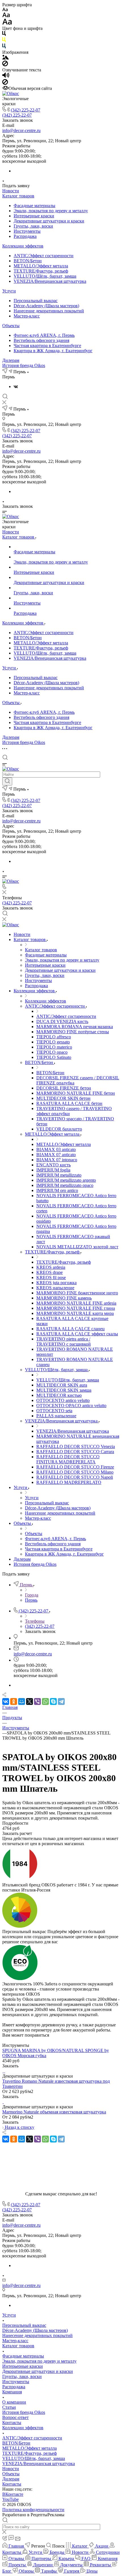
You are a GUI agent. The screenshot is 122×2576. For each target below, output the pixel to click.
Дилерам (11, 360)
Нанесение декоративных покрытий (49, 311)
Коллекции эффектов (23, 246)
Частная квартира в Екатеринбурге (47, 346)
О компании (14, 2402)
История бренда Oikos (24, 365)
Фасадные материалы (34, 206)
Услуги (9, 291)
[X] (30, 1701)
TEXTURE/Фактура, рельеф (41, 271)
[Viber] (37, 1701)
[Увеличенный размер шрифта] (7, 23)
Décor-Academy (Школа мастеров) (46, 306)
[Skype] (53, 1701)
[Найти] (7, 781)
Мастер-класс (27, 316)
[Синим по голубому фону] (4, 47)
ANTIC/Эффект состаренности (44, 256)
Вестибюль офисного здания (41, 340)
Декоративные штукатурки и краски (49, 221)
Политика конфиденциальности (33, 2510)
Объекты (11, 326)
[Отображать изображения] (6, 58)
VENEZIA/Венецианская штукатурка (50, 281)
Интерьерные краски (34, 216)
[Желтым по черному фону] (4, 41)
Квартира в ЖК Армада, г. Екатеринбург (53, 351)
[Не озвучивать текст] (5, 83)
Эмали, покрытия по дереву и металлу (51, 211)
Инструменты (27, 231)
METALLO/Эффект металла (41, 266)
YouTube (10, 2499)
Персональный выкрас (36, 301)
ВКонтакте (13, 2494)
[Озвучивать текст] (6, 76)
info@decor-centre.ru (21, 130)
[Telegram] (61, 1701)
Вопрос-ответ (15, 2417)
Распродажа (25, 236)
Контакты (12, 2423)
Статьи (9, 2407)
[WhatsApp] (45, 1701)
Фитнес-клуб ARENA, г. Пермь (44, 335)
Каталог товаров (18, 196)
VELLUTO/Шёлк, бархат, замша (45, 276)
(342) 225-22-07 (26, 110)
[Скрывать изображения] (5, 65)
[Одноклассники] (14, 1701)
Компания (12, 2392)
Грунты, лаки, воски (33, 226)
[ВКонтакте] (16, 386)
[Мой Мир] (22, 1701)
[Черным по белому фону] (4, 35)
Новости (11, 191)
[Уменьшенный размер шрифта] (5, 10)
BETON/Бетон (28, 261)
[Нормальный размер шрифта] (6, 16)
